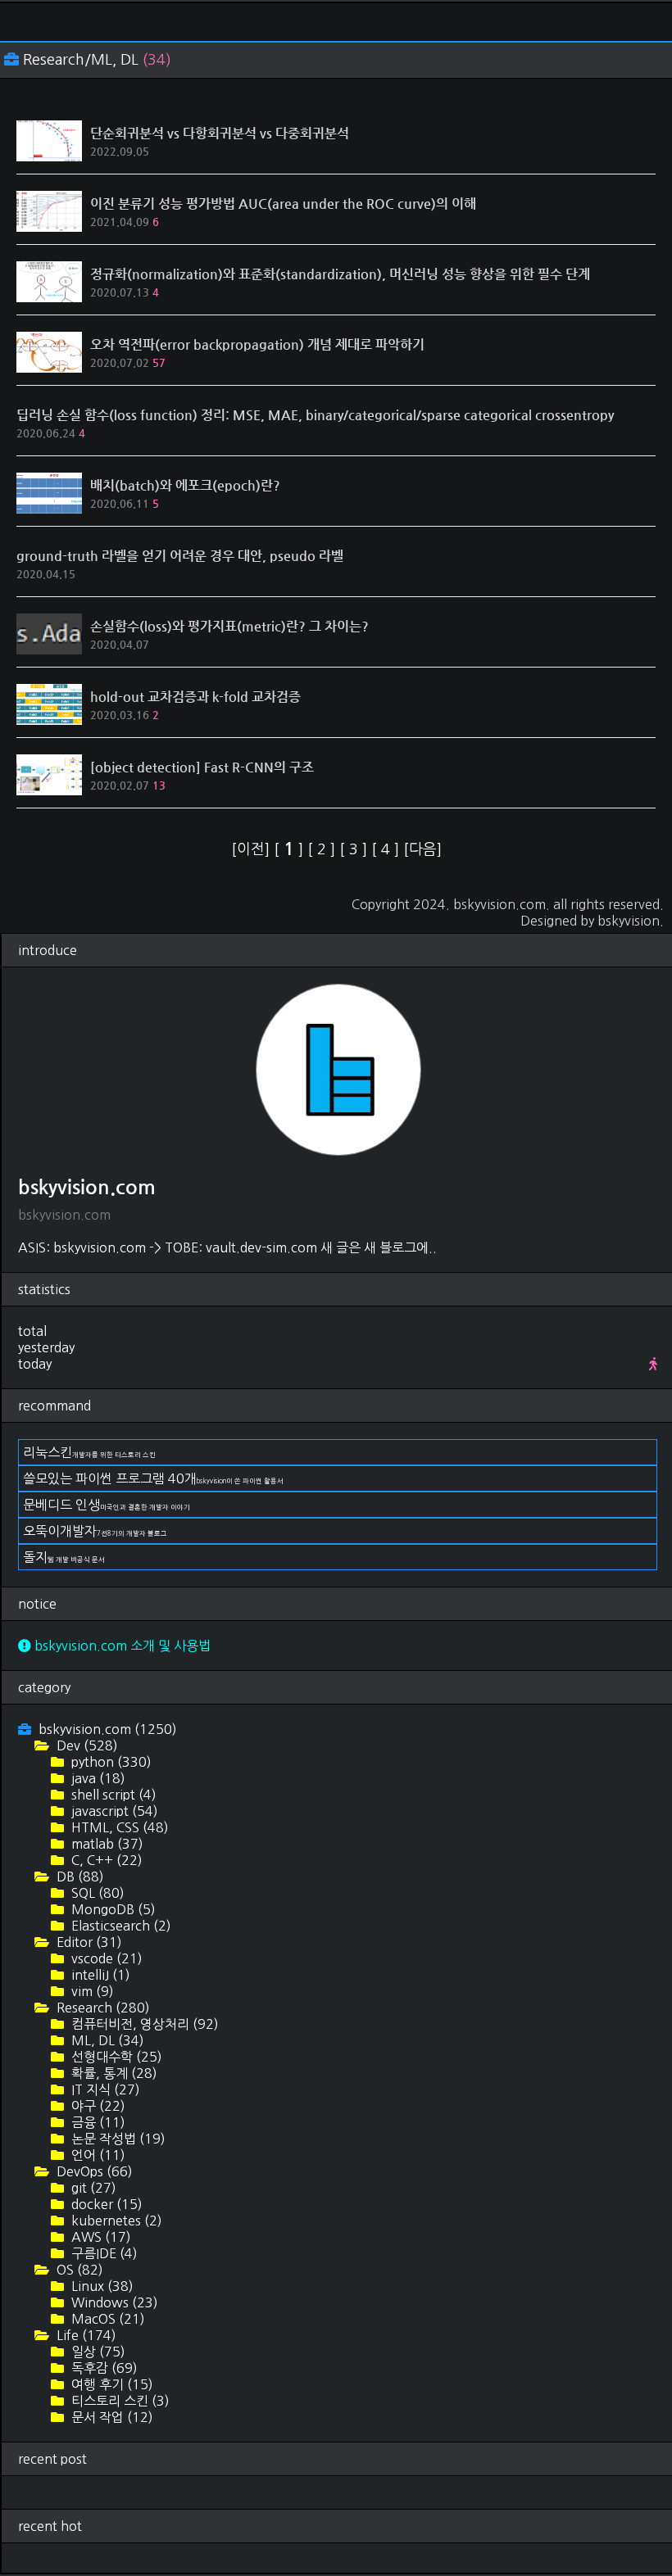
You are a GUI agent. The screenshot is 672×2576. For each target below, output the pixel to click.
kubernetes (115, 2221)
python (110, 1762)
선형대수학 (115, 2057)
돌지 (64, 1557)
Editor (88, 1942)
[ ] (291, 849)
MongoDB (112, 1909)
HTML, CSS (118, 1827)
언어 (97, 2155)
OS (78, 2270)
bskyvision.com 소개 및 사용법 (121, 1646)
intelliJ (99, 1975)
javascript (113, 1811)
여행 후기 (111, 2384)
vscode (105, 1958)
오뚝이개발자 (95, 1531)
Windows (113, 2302)
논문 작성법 (117, 2139)
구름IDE (103, 2253)
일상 (97, 2352)
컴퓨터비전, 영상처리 (143, 2024)
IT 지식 (104, 2089)
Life (85, 2335)
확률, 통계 (113, 2073)
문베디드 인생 (107, 1505)
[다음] (422, 849)
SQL (96, 1893)
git (92, 2188)
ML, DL (106, 2040)
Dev (86, 1745)
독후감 (103, 2368)
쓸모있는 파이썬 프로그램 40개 (153, 1478)
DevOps (93, 2171)
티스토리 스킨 (119, 2401)
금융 (97, 2122)
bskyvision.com (499, 904)
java (97, 1778)
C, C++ (105, 1860)
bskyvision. (631, 921)
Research (102, 2008)
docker (105, 2204)
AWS (100, 2237)
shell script (112, 1795)
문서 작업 (111, 2417)
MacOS (107, 2319)
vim (91, 1991)
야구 (97, 2106)
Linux (101, 2286)
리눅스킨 (89, 1452)
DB (79, 1877)
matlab (106, 1844)
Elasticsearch (120, 1926)
